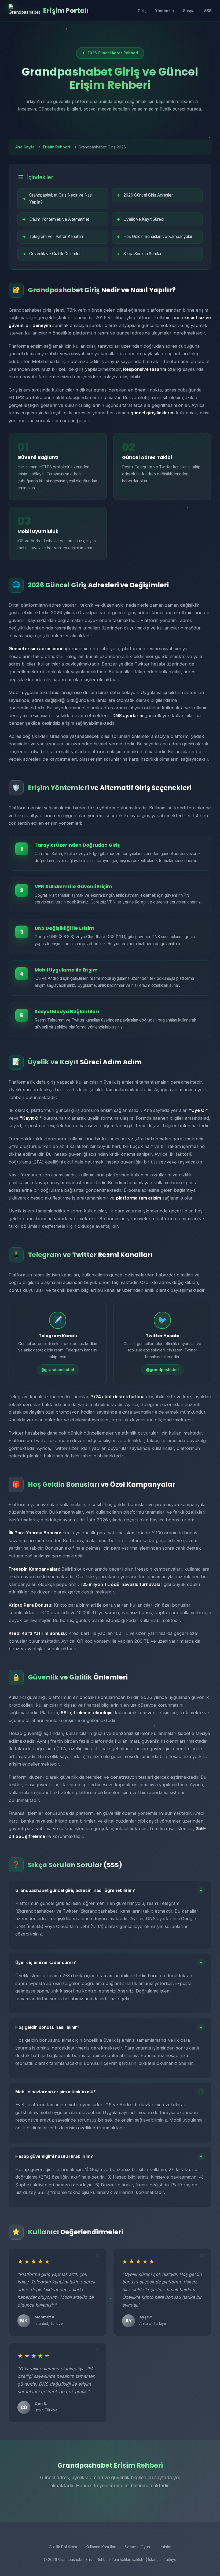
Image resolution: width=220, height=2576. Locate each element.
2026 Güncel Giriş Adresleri (148, 195)
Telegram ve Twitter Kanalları (56, 236)
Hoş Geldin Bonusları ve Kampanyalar (158, 236)
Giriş (142, 11)
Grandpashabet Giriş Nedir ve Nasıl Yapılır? (61, 199)
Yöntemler (165, 11)
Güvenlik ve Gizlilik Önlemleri (55, 254)
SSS (208, 11)
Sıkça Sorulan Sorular (142, 254)
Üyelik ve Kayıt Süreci (144, 219)
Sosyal (189, 11)
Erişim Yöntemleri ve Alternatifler (59, 219)
